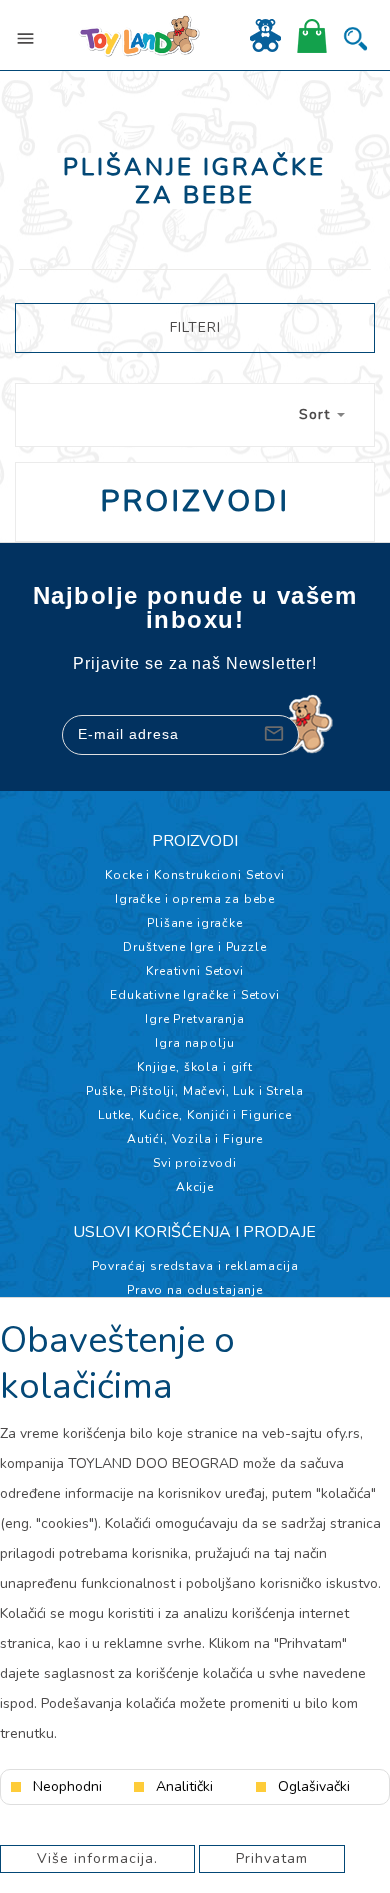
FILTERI (195, 327)
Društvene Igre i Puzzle (194, 947)
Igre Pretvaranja (194, 1019)
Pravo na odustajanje (195, 1290)
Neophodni (67, 1787)
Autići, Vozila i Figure (195, 1139)
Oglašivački (314, 1787)
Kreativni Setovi (194, 971)
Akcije (195, 1187)
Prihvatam (272, 1858)
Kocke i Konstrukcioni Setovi (195, 875)
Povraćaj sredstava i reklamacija (195, 1266)
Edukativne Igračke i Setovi (195, 995)
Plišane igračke (195, 923)
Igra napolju (194, 1043)
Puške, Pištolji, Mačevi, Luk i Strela (194, 1091)
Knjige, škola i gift (195, 1067)
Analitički (184, 1787)
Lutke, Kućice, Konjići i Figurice (195, 1115)
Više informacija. (97, 1858)
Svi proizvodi (195, 1163)
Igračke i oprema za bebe (195, 899)
